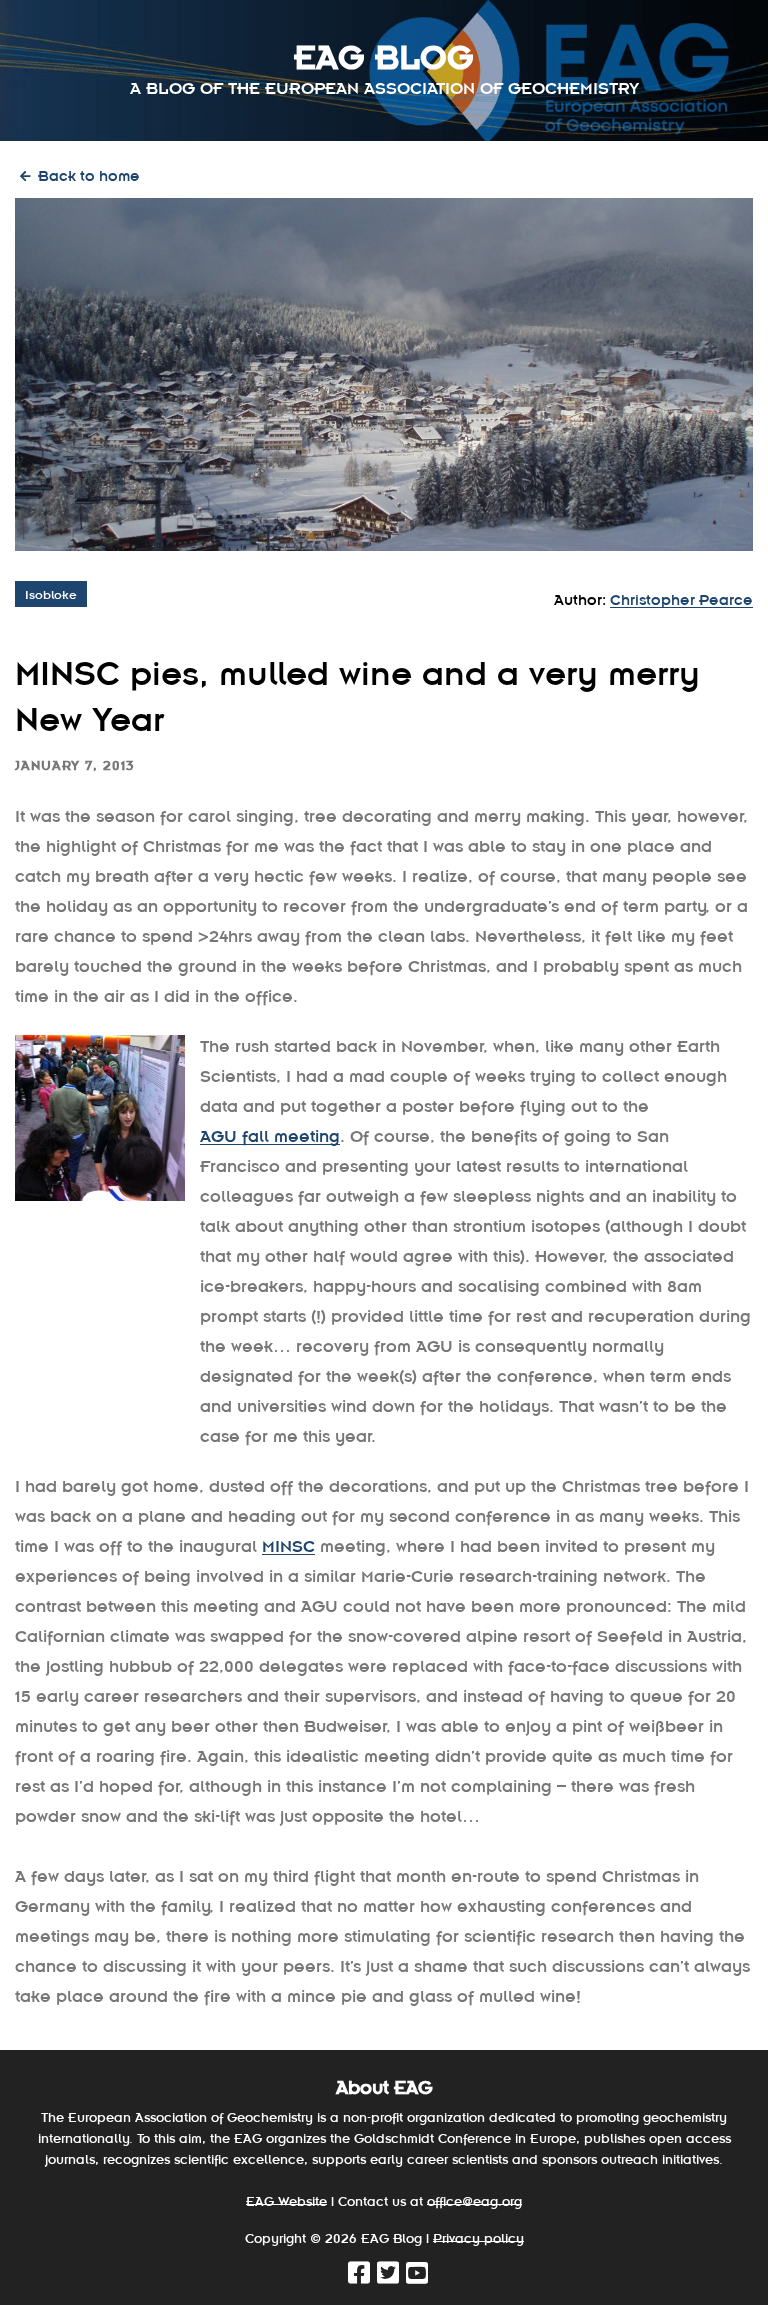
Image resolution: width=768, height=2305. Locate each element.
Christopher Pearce (681, 598)
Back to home (87, 174)
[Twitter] (389, 2276)
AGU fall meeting (270, 1135)
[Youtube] (418, 2276)
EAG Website (286, 2200)
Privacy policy (478, 2237)
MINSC (288, 1545)
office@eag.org (474, 2200)
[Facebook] (360, 2276)
